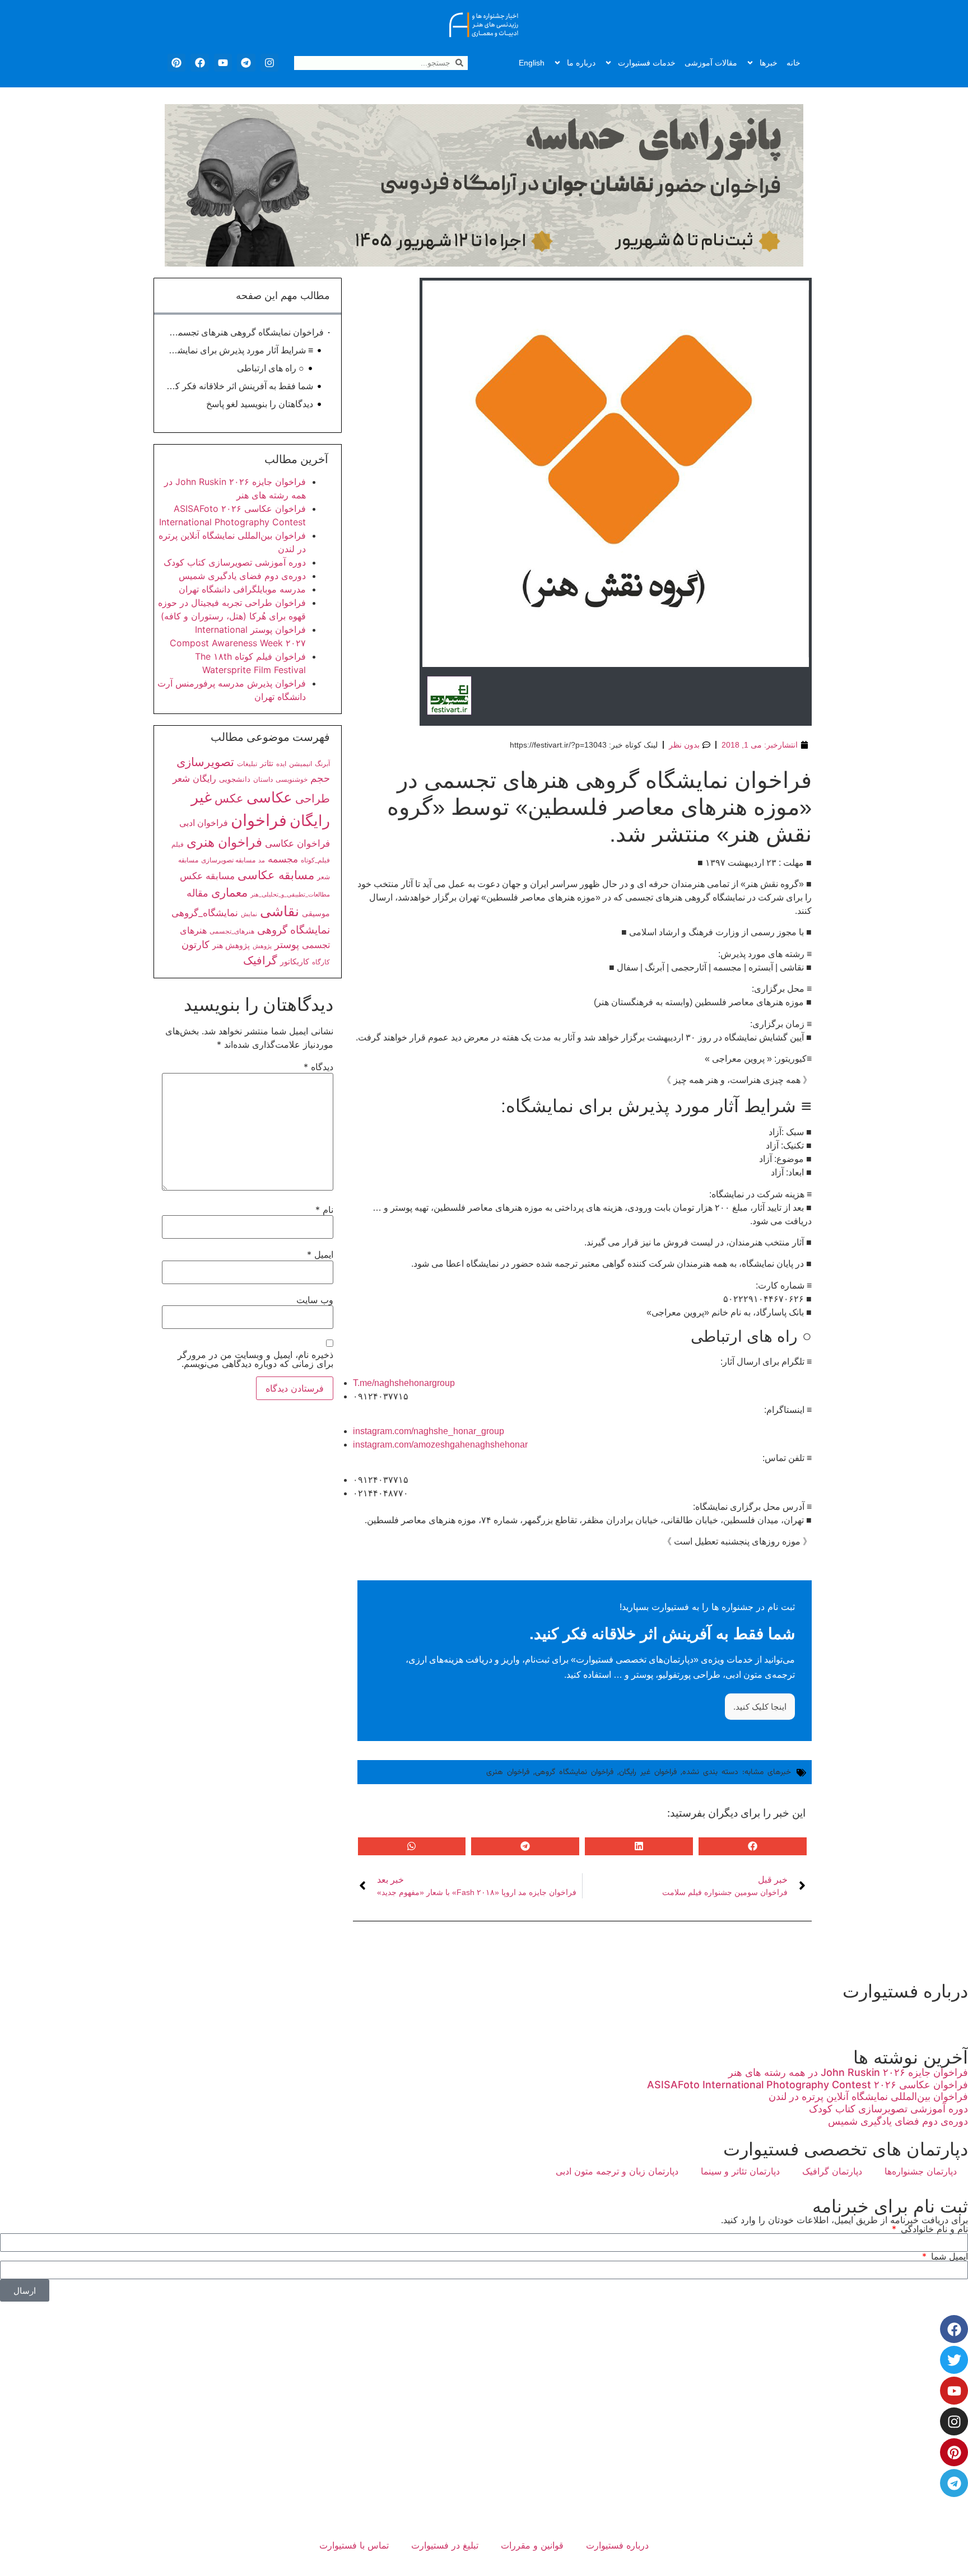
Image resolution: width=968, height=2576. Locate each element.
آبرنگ (322, 764)
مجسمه (283, 859)
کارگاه (321, 962)
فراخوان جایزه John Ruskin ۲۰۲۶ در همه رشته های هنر (848, 2072)
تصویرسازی (205, 762)
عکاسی (269, 797)
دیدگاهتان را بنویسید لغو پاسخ (260, 404)
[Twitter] (954, 2360)
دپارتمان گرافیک (832, 2171)
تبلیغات (247, 764)
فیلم (178, 844)
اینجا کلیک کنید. (760, 1707)
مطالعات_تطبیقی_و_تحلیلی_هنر (290, 895)
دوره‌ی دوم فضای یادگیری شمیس (242, 576)
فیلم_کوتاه (315, 860)
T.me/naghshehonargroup (404, 1383)
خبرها (769, 63)
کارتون (196, 944)
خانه (794, 63)
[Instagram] (269, 63)
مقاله (197, 893)
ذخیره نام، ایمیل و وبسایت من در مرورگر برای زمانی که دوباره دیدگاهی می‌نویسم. (255, 1359)
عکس (229, 798)
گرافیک (260, 960)
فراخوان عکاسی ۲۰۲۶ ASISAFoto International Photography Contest (808, 2085)
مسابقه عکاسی (276, 875)
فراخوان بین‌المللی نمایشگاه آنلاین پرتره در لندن (868, 2096)
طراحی (313, 799)
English (532, 63)
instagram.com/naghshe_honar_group (429, 1431)
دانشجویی (235, 779)
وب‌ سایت (315, 1300)
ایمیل (320, 1254)
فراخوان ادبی (204, 823)
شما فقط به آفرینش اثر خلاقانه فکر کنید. (239, 386)
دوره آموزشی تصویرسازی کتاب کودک (235, 562)
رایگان (204, 778)
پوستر (287, 944)
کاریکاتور (295, 961)
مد (262, 860)
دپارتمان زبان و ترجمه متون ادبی (617, 2171)
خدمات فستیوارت (647, 63)
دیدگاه (318, 1067)
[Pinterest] (176, 63)
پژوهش (262, 946)
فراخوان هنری (508, 1772)
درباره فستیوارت (617, 2545)
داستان (263, 780)
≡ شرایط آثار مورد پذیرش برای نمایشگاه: (239, 350)
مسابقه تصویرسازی (228, 860)
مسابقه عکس (207, 876)
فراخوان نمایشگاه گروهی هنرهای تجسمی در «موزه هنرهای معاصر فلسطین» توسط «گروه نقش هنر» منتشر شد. (245, 332)
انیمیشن (301, 764)
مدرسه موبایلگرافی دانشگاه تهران (242, 589)
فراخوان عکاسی (297, 843)
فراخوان (259, 820)
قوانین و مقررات (532, 2545)
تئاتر (267, 763)
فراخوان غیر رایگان (648, 1772)
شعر (181, 778)
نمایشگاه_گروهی (205, 913)
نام (324, 1210)
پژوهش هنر (231, 945)
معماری (229, 892)
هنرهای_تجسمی (232, 931)
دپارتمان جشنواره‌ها (921, 2171)
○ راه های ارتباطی (271, 368)
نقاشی (280, 911)
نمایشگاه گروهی (294, 930)
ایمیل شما (948, 2256)
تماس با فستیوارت (354, 2545)
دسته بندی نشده (710, 1772)
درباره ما (581, 63)
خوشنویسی (292, 779)
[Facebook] (199, 63)
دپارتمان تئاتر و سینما (740, 2171)
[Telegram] (246, 63)
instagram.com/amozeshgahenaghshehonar (440, 1445)
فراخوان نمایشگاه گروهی (574, 1772)
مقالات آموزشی (711, 63)
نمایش (249, 914)
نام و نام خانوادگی (933, 2229)
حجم (320, 778)
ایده (281, 764)
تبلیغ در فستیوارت (445, 2545)
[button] (753, 1846)
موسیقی (316, 913)
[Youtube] (223, 63)
